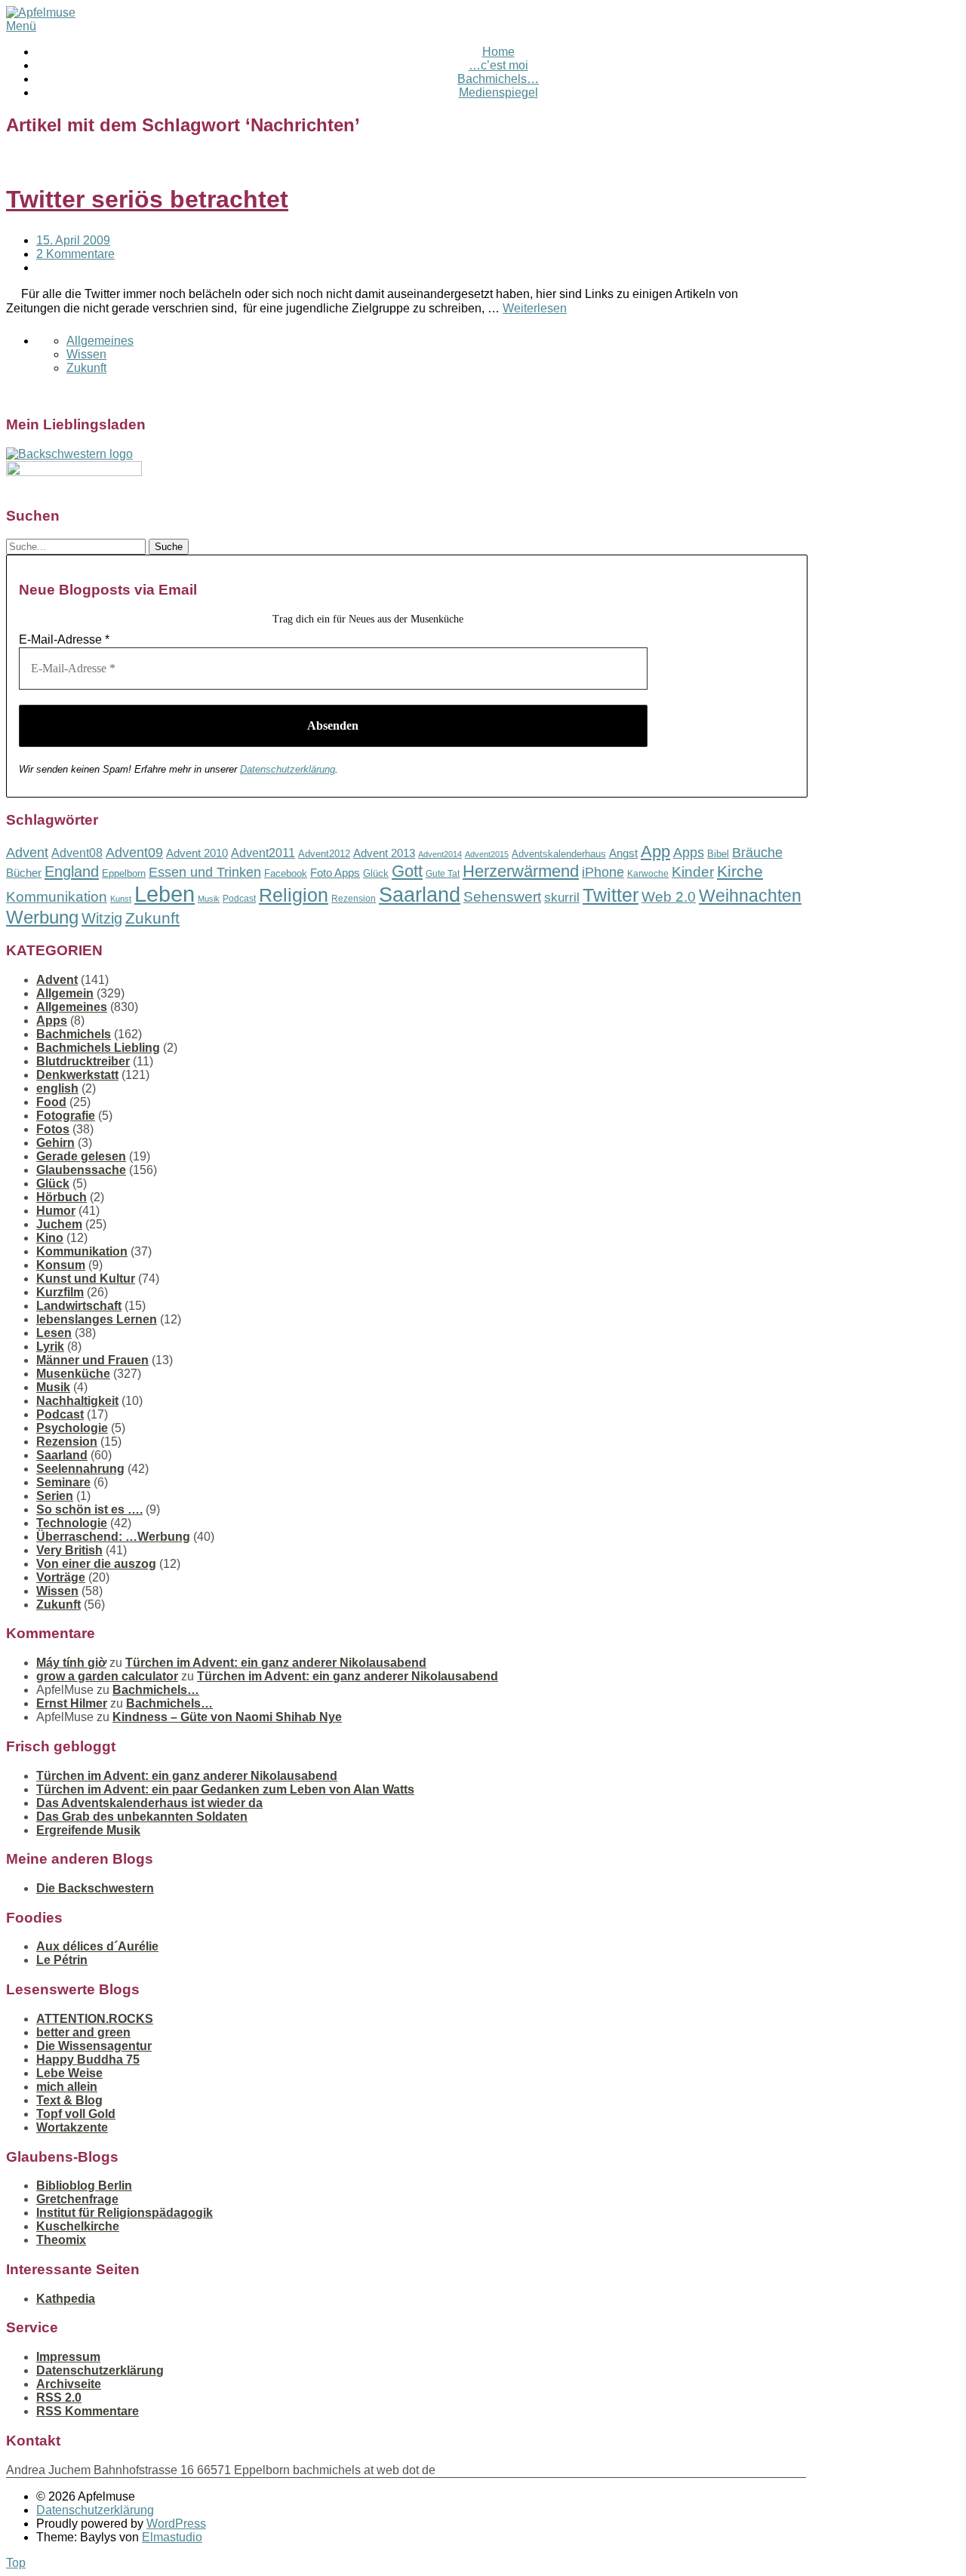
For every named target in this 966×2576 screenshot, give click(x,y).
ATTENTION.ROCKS (95, 2019)
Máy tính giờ (71, 1663)
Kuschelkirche (78, 2226)
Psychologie (72, 1428)
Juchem (59, 1224)
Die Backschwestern (95, 1888)
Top (16, 2563)
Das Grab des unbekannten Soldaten (142, 1817)
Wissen (86, 354)
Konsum (61, 1265)
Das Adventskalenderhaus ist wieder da (149, 1803)
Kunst (121, 899)
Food (51, 1102)
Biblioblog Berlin (84, 2186)
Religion (294, 895)
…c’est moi (498, 65)
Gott (407, 871)
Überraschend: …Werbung (113, 1537)
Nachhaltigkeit (77, 1401)
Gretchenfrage (77, 2199)
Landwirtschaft (79, 1306)
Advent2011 (263, 853)
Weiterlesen (535, 308)
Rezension (354, 899)
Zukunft (86, 368)
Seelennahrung (80, 1469)
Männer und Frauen (92, 1360)
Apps (689, 853)
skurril (562, 898)
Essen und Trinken (205, 872)
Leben (165, 894)
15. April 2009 (73, 240)
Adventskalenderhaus (559, 854)
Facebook (286, 873)
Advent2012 (324, 854)
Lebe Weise (69, 2073)
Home (498, 52)
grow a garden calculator (107, 1676)
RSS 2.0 (59, 2398)
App (655, 851)
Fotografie (66, 1116)
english (57, 1088)
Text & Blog (69, 2100)
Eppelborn (124, 873)
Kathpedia (66, 2299)
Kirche (740, 871)
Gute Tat (443, 874)
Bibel (718, 854)
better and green (83, 2032)
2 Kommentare (75, 254)
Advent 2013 (384, 853)
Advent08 (77, 853)
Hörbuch (62, 1197)
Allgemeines (100, 341)
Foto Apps (335, 873)
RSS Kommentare (88, 2411)
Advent (27, 853)
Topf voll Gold (76, 2114)
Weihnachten (750, 896)
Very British (69, 1550)
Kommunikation (57, 897)
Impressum (68, 2357)
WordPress (176, 2524)
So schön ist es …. (89, 1509)
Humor (56, 1211)
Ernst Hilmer (72, 1703)
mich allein (67, 2087)
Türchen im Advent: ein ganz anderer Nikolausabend (276, 1663)
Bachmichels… (498, 79)
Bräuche (757, 853)
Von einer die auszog (96, 1564)
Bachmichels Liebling (98, 1048)
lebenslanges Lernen (97, 1319)
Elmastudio (172, 2537)
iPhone (603, 872)
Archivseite (69, 2384)
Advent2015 (487, 854)
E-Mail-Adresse (64, 639)
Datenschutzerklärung (288, 769)
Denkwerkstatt (77, 1075)
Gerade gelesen (81, 1156)
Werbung (42, 917)
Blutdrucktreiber (83, 1061)
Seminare (63, 1482)
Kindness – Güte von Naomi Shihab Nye (227, 1717)
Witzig (102, 918)
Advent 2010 (197, 853)
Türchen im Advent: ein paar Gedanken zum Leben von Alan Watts (225, 1789)
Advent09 (134, 853)
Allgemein (65, 993)
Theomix (61, 2240)
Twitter (611, 895)
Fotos (53, 1129)
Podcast (239, 899)
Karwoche (648, 874)
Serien (55, 1496)
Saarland (420, 895)
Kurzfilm (60, 1292)
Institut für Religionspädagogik (125, 2213)
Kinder (693, 872)
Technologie (72, 1523)
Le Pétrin (62, 1960)
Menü (21, 26)
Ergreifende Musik (88, 1830)
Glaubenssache (81, 1170)
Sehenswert (502, 897)
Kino (50, 1238)
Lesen (54, 1333)
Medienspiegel (498, 92)
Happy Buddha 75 (88, 2060)
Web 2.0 (669, 897)
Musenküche (73, 1374)
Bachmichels (74, 1034)
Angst (623, 853)
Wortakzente (72, 2127)
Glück (376, 873)
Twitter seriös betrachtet (147, 199)
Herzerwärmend (521, 871)
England (72, 871)
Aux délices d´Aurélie (97, 1946)
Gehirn (55, 1143)
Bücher (24, 873)
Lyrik (50, 1346)
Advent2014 (440, 854)
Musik (209, 899)
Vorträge (61, 1577)
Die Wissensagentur (94, 2046)
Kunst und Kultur (86, 1279)
